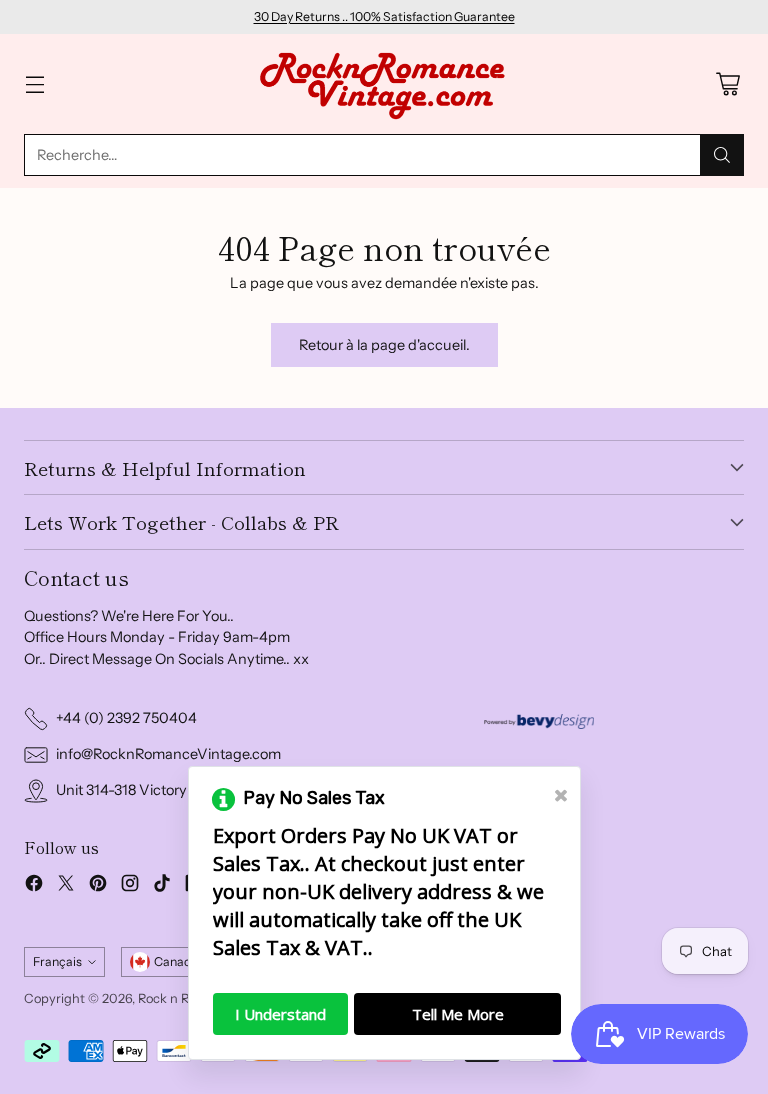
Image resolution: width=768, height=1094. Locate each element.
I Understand (280, 1014)
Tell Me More (458, 1014)
